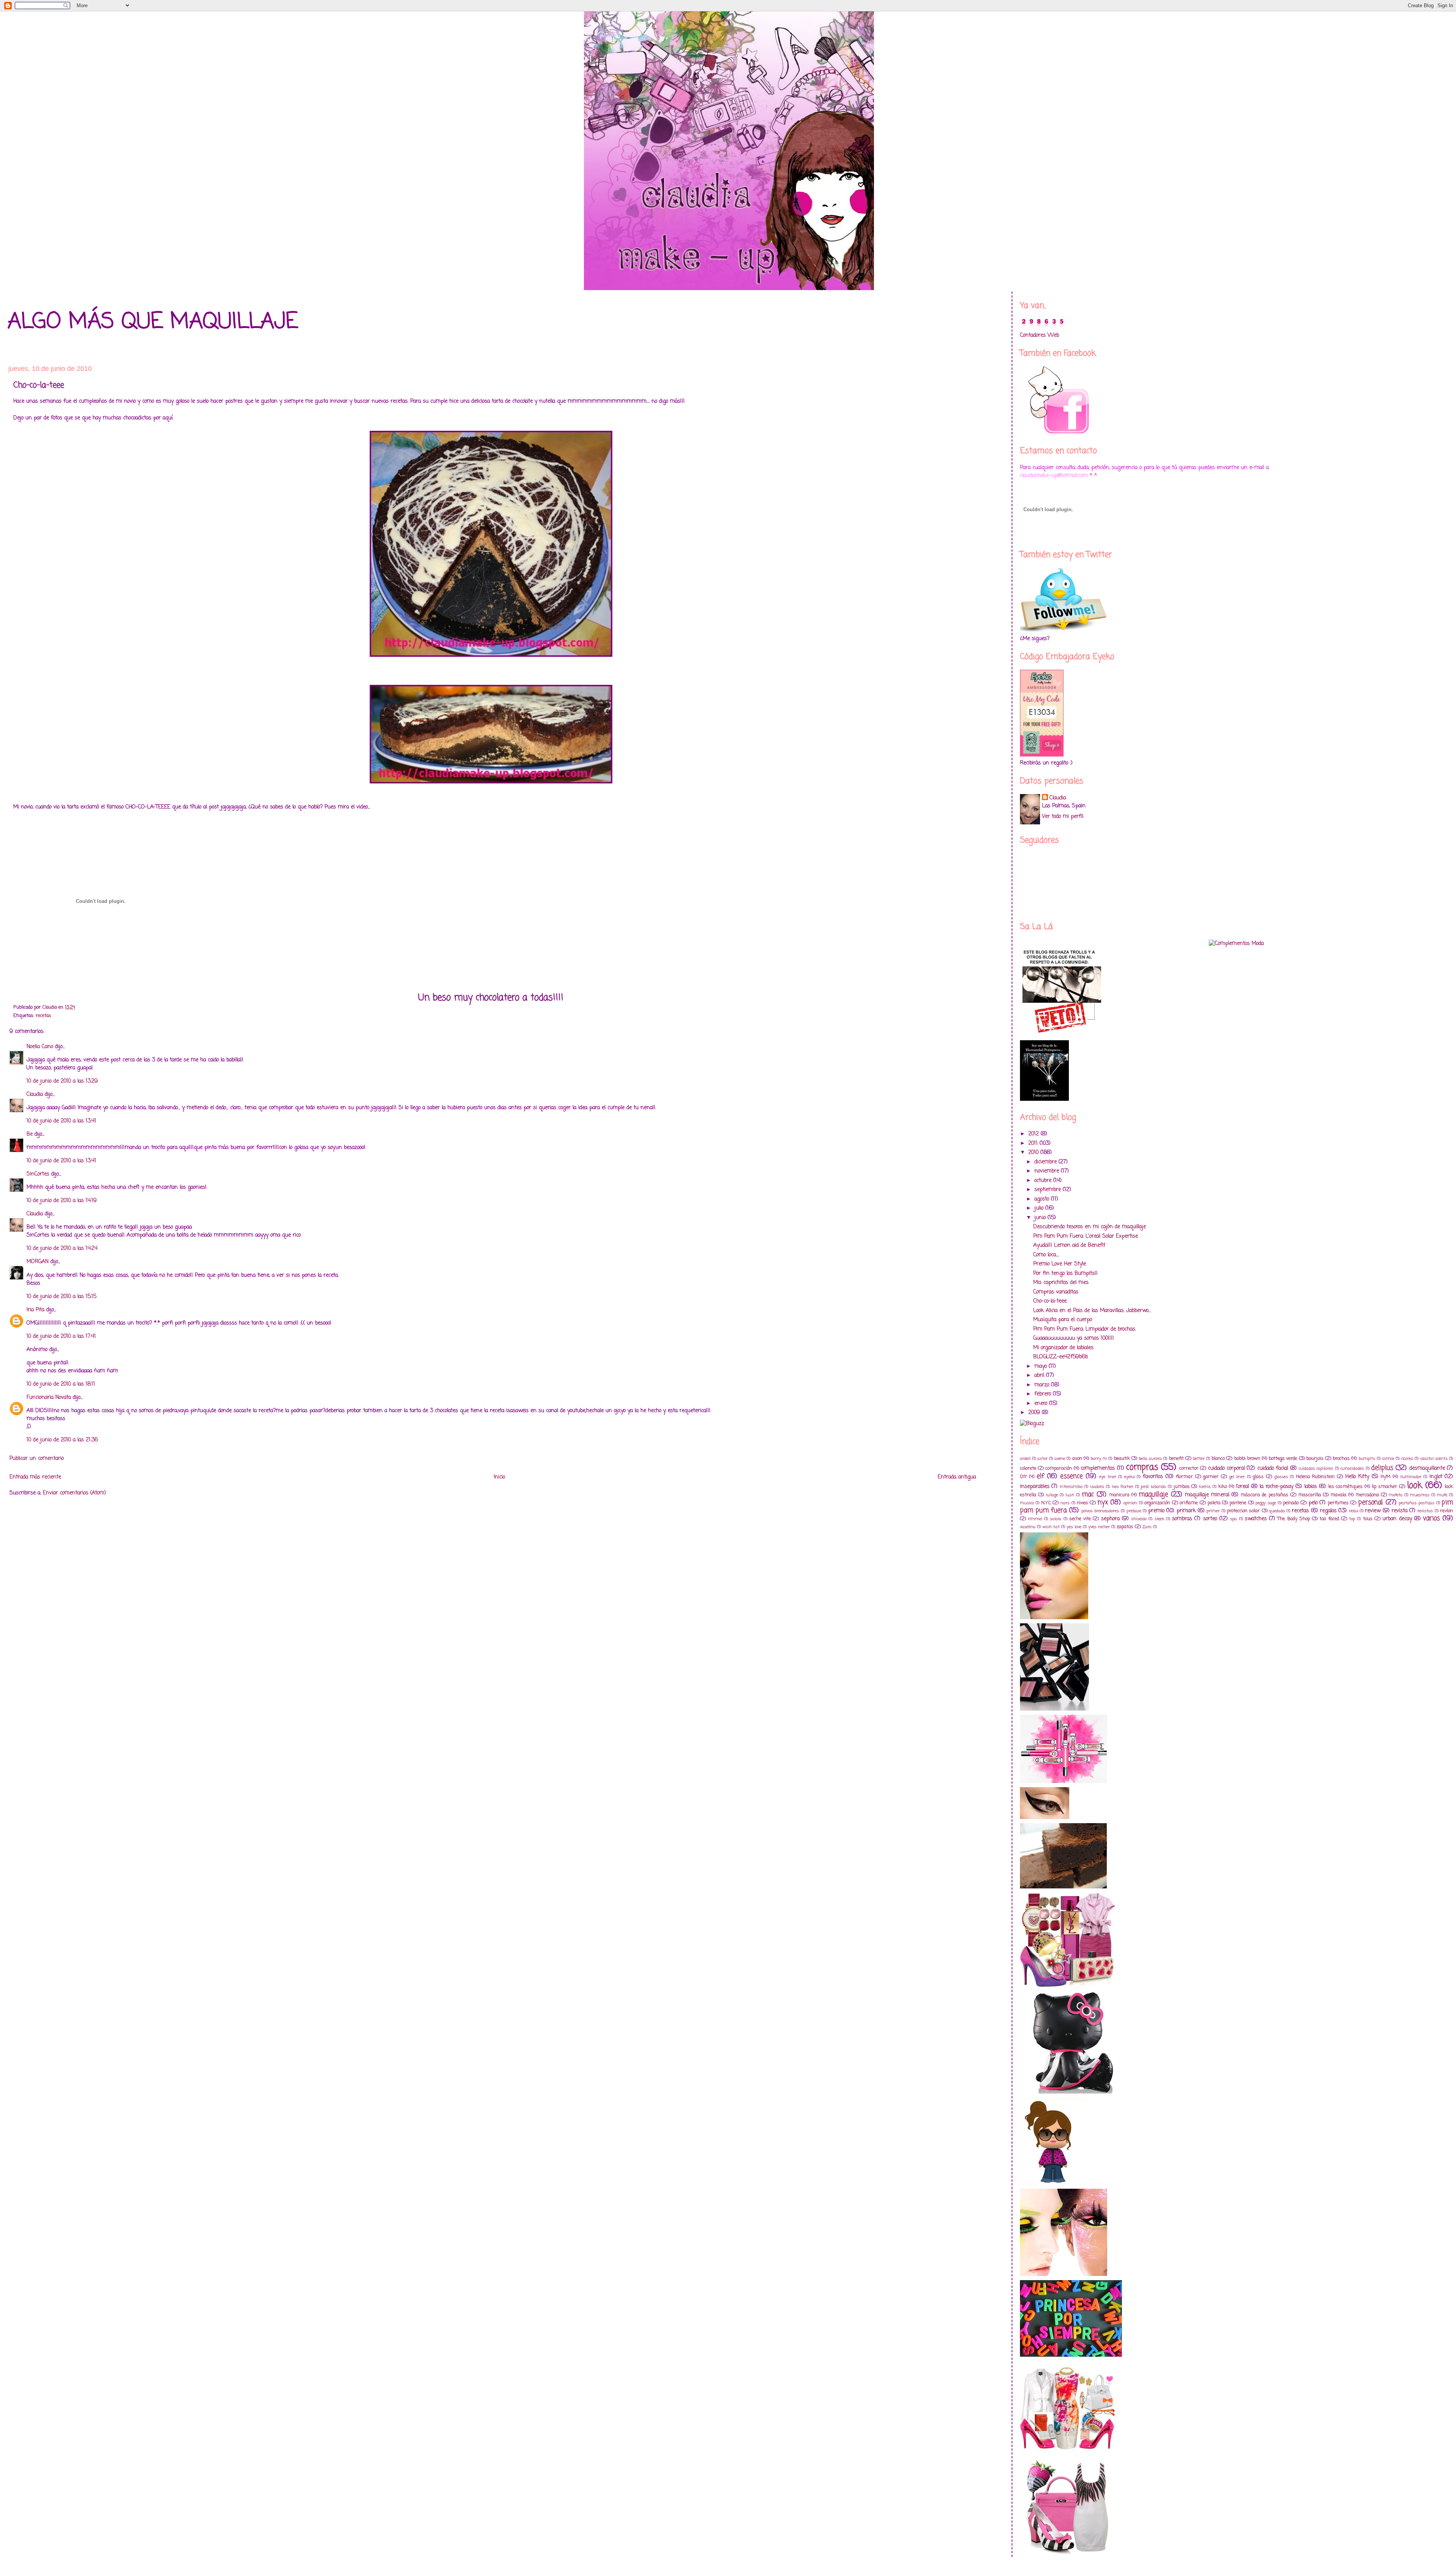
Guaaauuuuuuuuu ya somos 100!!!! (1074, 1338)
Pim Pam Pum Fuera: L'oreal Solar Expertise (1086, 1236)
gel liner (1237, 1477)
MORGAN (38, 1262)
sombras (1182, 1519)
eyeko (1130, 1477)
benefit (1176, 1459)
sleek (1159, 1519)
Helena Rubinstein (1316, 1477)
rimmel (1035, 1519)
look (1415, 1486)
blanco (1218, 1459)
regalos (1328, 1511)
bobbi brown (1247, 1459)
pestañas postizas (1417, 1503)
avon (1077, 1459)
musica (1027, 1503)
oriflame (1189, 1503)
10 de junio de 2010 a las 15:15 (61, 1297)
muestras (1420, 1495)
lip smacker (1385, 1487)
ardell (1025, 1459)
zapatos (1125, 1527)
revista (1400, 1511)
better (1199, 1459)
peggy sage (1266, 1503)
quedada (1277, 1511)
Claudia (35, 1095)
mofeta (1396, 1495)
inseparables (1035, 1487)
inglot (1436, 1477)
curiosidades (1352, 1468)
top (1352, 1519)
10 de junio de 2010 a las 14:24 (62, 1249)
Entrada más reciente (35, 1477)
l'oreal (1243, 1487)
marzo (1043, 1385)
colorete (1028, 1468)
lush (1070, 1495)
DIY (1024, 1477)
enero (1042, 1404)
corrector (1189, 1468)
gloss (1258, 1477)
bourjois (1315, 1459)
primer (1213, 1511)
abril (1040, 1376)
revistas (1425, 1511)
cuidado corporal (1226, 1468)
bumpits (1367, 1459)
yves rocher (1099, 1527)
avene (1060, 1459)
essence (1072, 1476)
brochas (1341, 1459)
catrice (1388, 1459)
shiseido (1139, 1519)
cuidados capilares (1316, 1468)
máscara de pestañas (1264, 1495)
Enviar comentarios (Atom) (75, 1493)
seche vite (1080, 1519)
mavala (1338, 1495)
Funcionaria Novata (49, 1398)
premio (1156, 1511)
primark (1186, 1511)
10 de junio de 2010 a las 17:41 (61, 1336)
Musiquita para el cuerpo (1063, 1320)
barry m (1099, 1459)
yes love (1074, 1527)
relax (1354, 1511)
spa (1233, 1519)
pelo (1313, 1503)
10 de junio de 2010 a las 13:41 (61, 1121)
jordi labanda (1153, 1487)
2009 (1035, 1413)
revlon (1447, 1511)
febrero (1044, 1394)
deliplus (1382, 1468)
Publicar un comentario (37, 1459)
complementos (1098, 1468)
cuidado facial (1273, 1468)
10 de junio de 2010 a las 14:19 (62, 1201)
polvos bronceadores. (1100, 1511)
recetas (43, 1016)
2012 (1035, 1134)
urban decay (1397, 1519)
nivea (1082, 1503)
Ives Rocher (1123, 1487)
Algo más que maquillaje (153, 322)
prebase (1134, 1511)
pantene (1238, 1503)
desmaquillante (1427, 1468)
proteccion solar (1243, 1511)
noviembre (1048, 1171)
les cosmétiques (1346, 1487)
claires (1407, 1459)
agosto (1043, 1199)
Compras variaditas (1056, 1292)
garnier (1211, 1477)
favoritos (1153, 1477)
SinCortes (38, 1174)
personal (1370, 1503)
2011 (1034, 1143)
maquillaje (1153, 1495)
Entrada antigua (957, 1477)
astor (1043, 1459)
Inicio (499, 1477)
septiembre (1049, 1190)
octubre (1044, 1181)
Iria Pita (35, 1310)
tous (1368, 1519)
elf (1040, 1476)
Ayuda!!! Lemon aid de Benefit (1069, 1245)
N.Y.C (1046, 1503)
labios (1311, 1487)
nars (1065, 1503)
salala (1056, 1519)
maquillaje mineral (1207, 1495)
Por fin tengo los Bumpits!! (1065, 1274)
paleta (1214, 1503)
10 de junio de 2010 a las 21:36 (62, 1440)
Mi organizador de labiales (1063, 1348)
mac (1088, 1495)
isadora (1097, 1487)
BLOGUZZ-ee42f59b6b (1061, 1357)
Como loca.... (1046, 1255)
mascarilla (1310, 1495)
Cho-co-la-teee (1050, 1301)
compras (1142, 1467)
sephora (1110, 1519)
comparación (1059, 1468)
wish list (1051, 1527)
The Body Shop (1294, 1519)
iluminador (1411, 1477)
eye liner (1108, 1477)
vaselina (1028, 1527)
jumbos (1182, 1487)
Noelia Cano (40, 1047)
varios (1431, 1518)
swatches (1256, 1519)
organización (1157, 1503)
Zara (1147, 1527)
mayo (1042, 1366)
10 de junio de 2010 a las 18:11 (61, 1384)
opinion (1130, 1503)
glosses (1281, 1477)
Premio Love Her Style (1060, 1264)
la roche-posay (1276, 1487)
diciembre (1046, 1162)
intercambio (1071, 1487)
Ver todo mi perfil (1063, 817)
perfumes (1338, 1503)
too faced (1329, 1519)
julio (1040, 1208)
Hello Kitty (1357, 1477)
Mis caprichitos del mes (1061, 1283)
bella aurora (1150, 1459)
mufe (1442, 1495)
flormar (1184, 1477)
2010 (1034, 1153)
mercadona (1367, 1495)
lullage (1052, 1495)
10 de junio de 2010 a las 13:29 (62, 1081)
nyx (1103, 1503)
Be (30, 1134)
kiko (1223, 1487)
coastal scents (1434, 1459)
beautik (1122, 1459)
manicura (1119, 1495)
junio (1041, 1218)
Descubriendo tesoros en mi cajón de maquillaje (1090, 1227)
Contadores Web (1039, 335)
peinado (1291, 1503)
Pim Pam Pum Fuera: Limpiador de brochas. (1085, 1329)
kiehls (1205, 1487)
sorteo (1210, 1519)
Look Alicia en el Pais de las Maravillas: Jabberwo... (1092, 1311)
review (1373, 1511)
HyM (1385, 1477)
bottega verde (1283, 1459)
